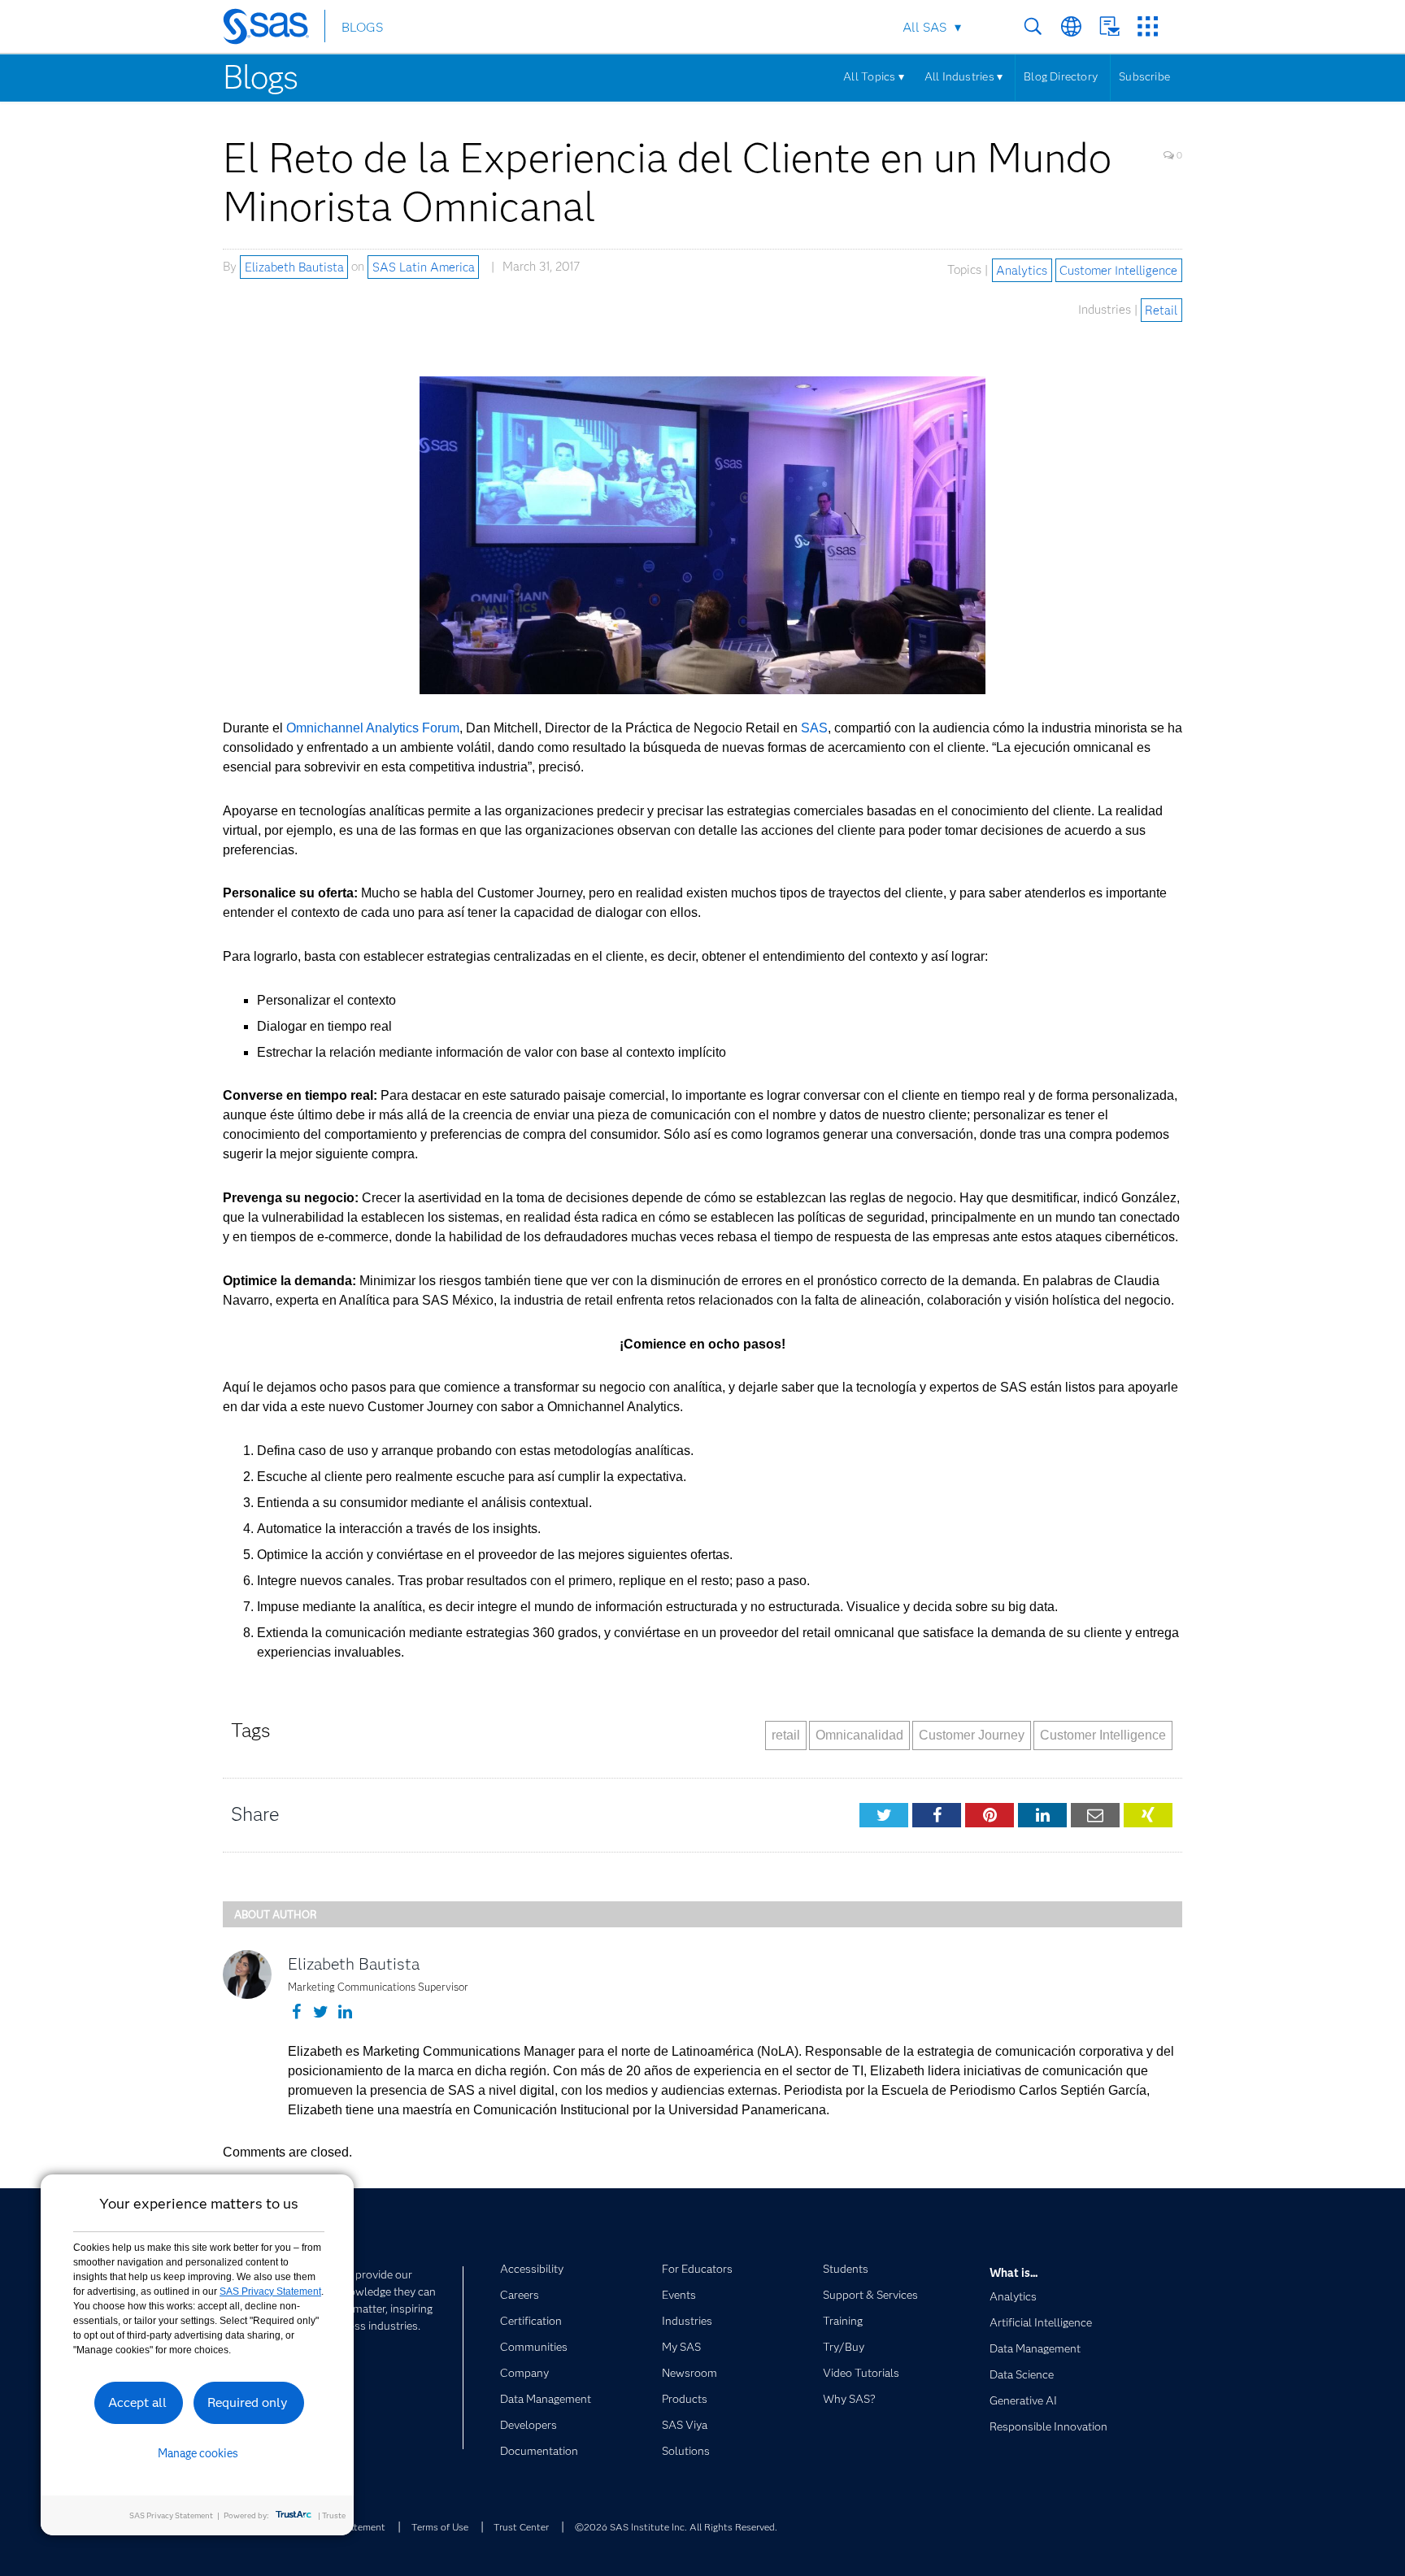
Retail (1161, 310)
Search (1033, 26)
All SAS (924, 27)
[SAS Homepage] (274, 29)
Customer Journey (972, 1735)
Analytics (1022, 270)
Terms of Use (440, 2527)
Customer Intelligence (1118, 270)
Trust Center (521, 2527)
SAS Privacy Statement (270, 2291)
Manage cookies (198, 2453)
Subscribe (1144, 76)
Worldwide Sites (1071, 26)
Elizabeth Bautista (294, 267)
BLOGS (362, 27)
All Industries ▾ (963, 76)
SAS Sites (1148, 26)
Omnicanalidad (859, 1735)
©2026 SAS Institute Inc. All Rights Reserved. (676, 2527)
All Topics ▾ (874, 76)
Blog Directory (1061, 76)
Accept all (137, 2402)
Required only (248, 2402)
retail (786, 1735)
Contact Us (1109, 26)
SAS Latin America (424, 267)
